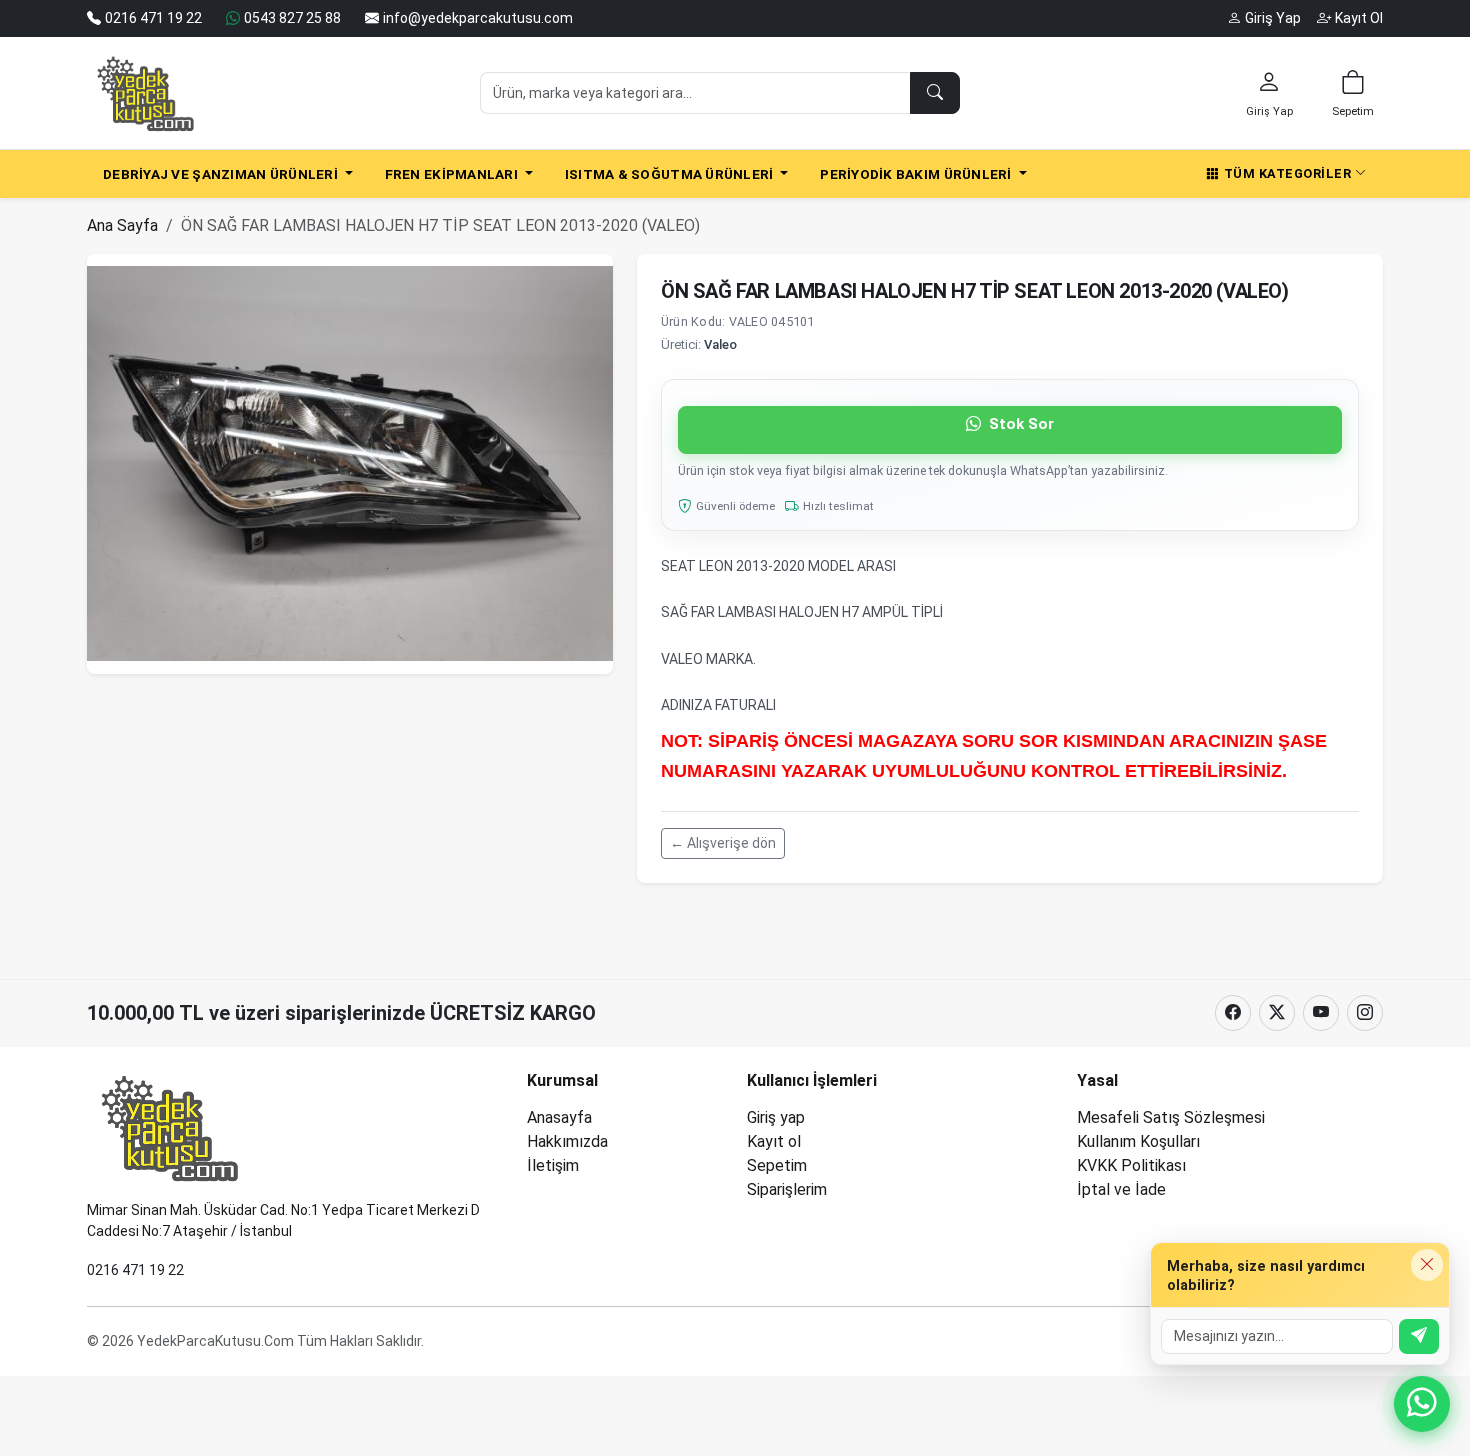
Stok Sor (1019, 424)
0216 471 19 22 (135, 1270)
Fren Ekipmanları (453, 174)
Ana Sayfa (122, 225)
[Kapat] (1427, 1265)
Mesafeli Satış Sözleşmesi (1171, 1117)
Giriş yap (776, 1117)
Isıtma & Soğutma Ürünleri (671, 174)
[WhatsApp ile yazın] (1422, 1404)
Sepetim (777, 1165)
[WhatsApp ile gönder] (1419, 1336)
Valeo (720, 344)
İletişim (553, 1165)
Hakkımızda (567, 1141)
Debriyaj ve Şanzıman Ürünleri (222, 174)
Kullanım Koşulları (1138, 1141)
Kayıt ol (774, 1141)
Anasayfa (559, 1117)
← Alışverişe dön (723, 843)
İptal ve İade (1121, 1189)
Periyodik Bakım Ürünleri (917, 174)
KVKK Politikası (1131, 1165)
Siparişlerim (787, 1189)
